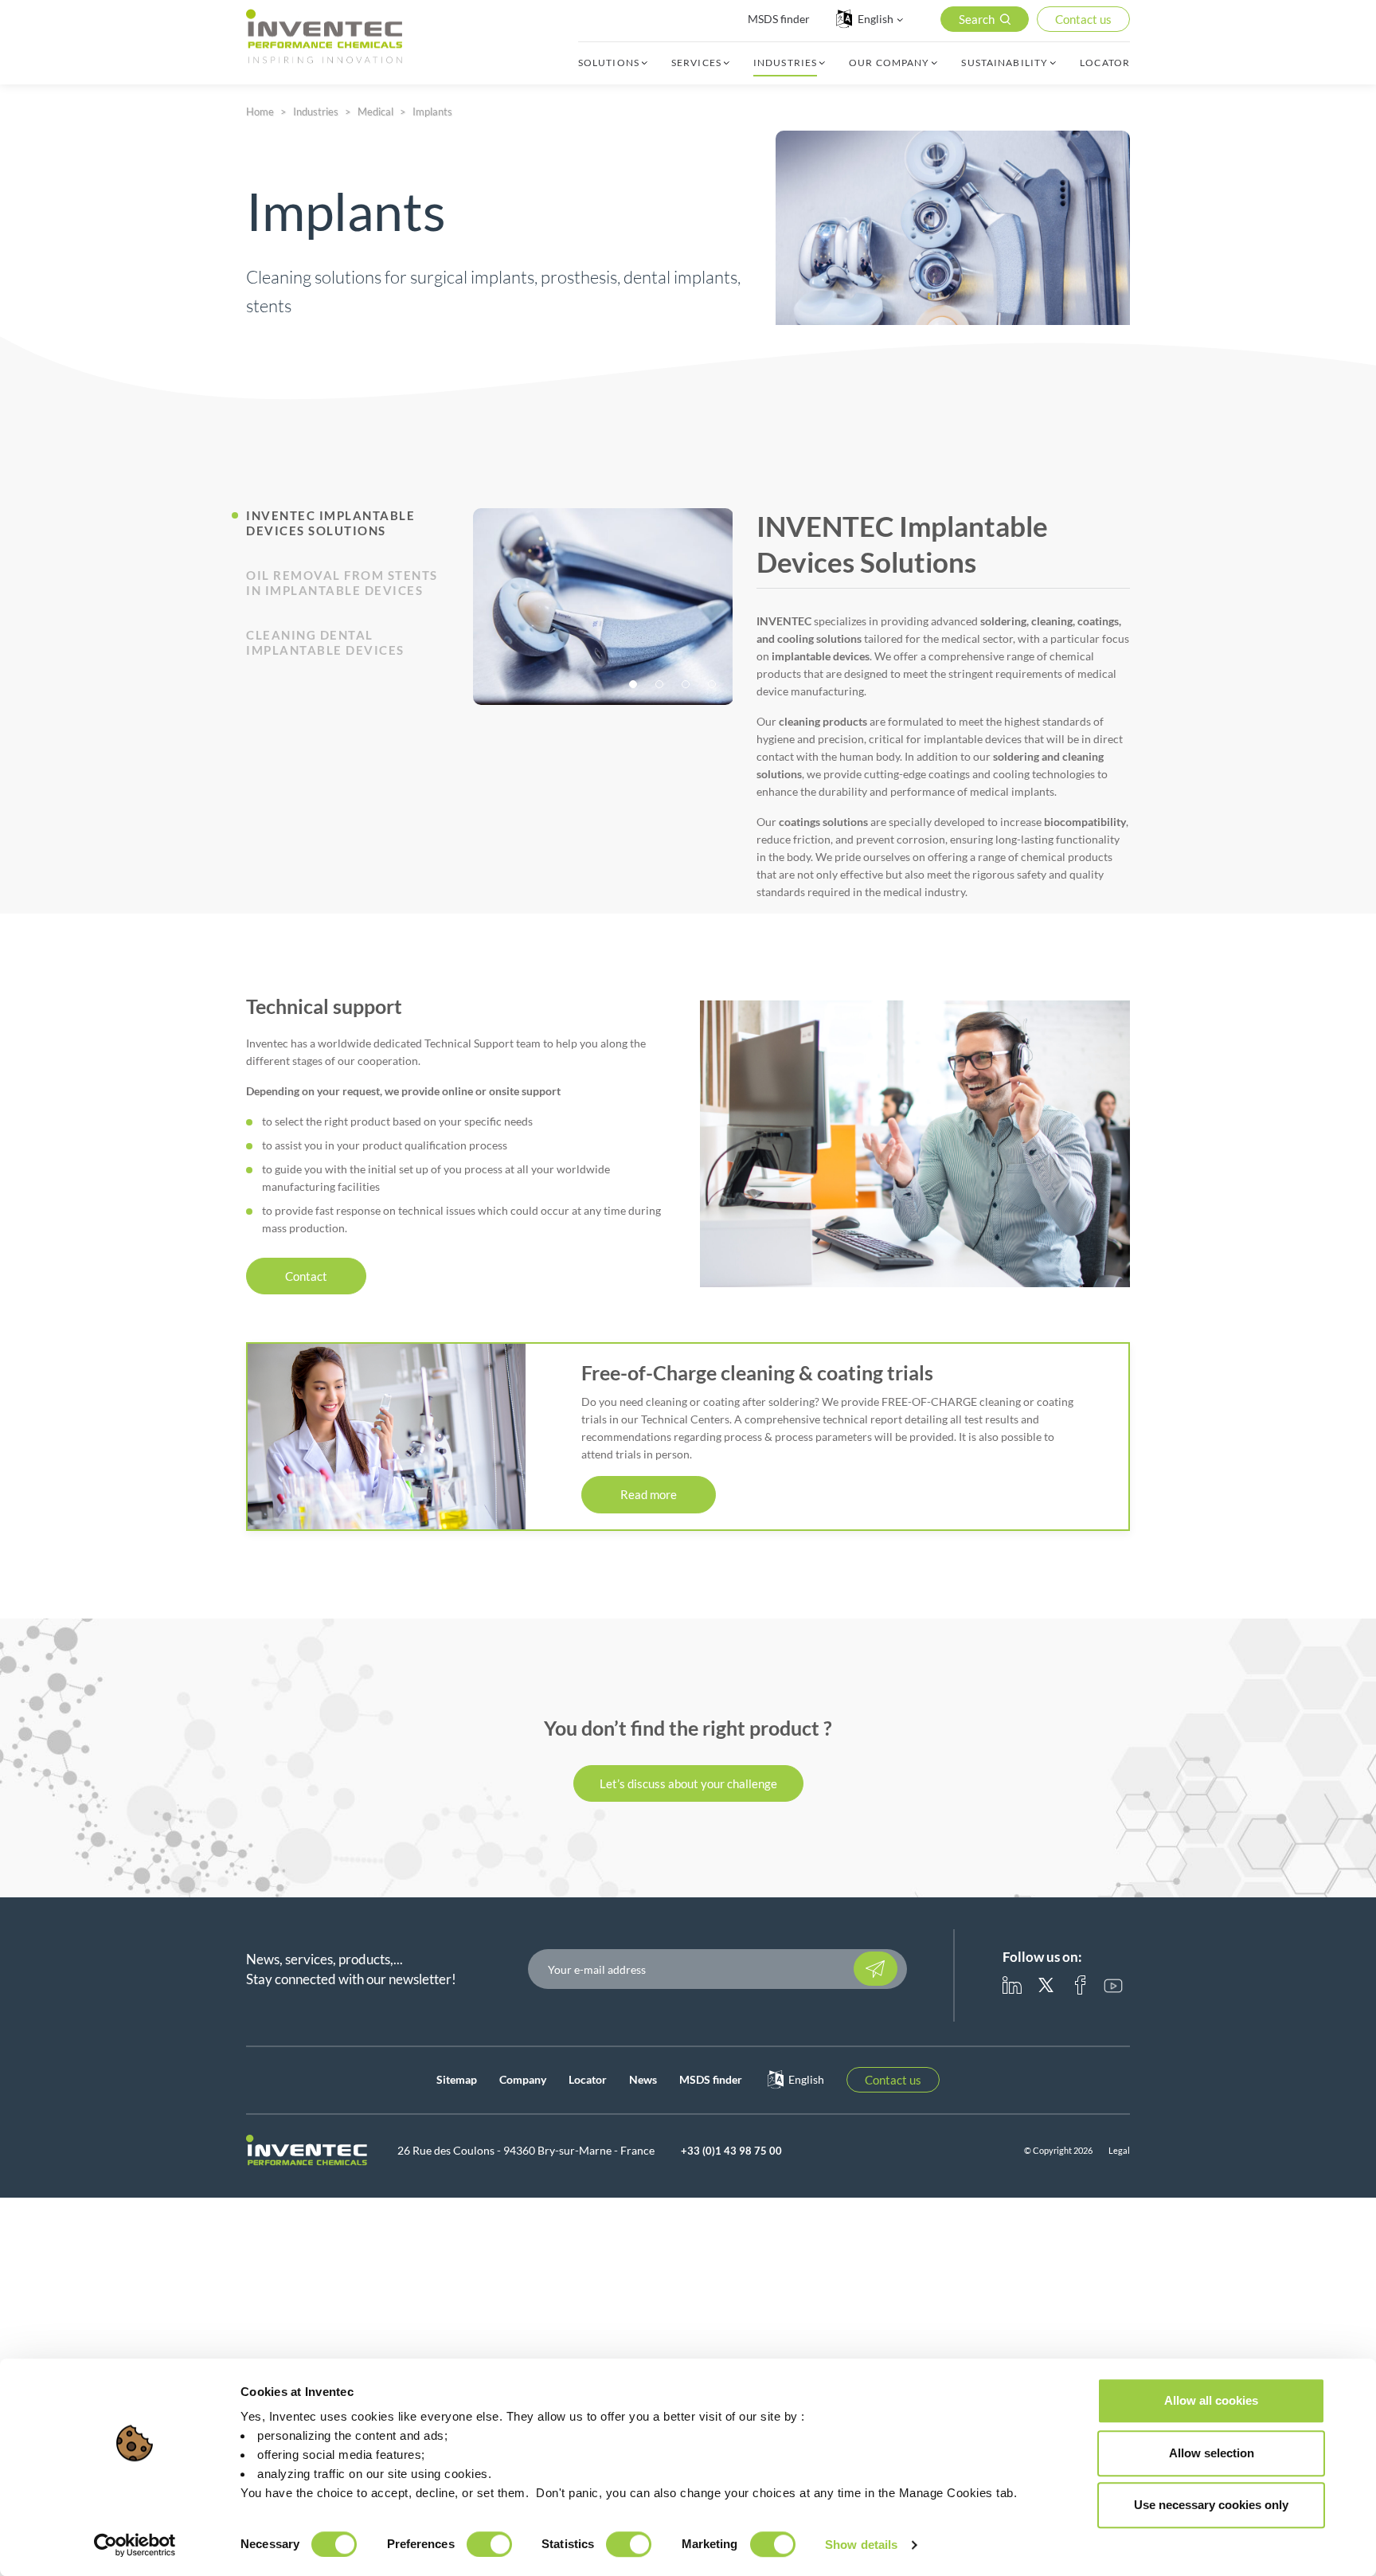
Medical (375, 112)
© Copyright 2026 (1058, 2150)
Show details (861, 2545)
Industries (785, 63)
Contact (306, 1276)
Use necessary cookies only (1211, 2505)
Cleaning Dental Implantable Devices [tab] (325, 642)
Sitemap (457, 2079)
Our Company (889, 63)
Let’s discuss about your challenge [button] (688, 1783)
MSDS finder (779, 19)
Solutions (609, 63)
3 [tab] (687, 686)
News (643, 2079)
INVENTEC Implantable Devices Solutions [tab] (330, 523)
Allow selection (1212, 2453)
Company (523, 2079)
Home (260, 112)
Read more (649, 1494)
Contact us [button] (1083, 19)
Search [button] (977, 19)
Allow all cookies (1211, 2400)
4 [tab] (713, 686)
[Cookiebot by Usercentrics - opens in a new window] (135, 2545)
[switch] (489, 2544)
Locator (1105, 63)
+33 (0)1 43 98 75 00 (731, 2151)
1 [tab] (635, 686)
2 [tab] (661, 686)
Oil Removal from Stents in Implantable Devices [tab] (342, 583)
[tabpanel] (603, 606)
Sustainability (1005, 63)
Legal (1119, 2150)
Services (696, 63)
